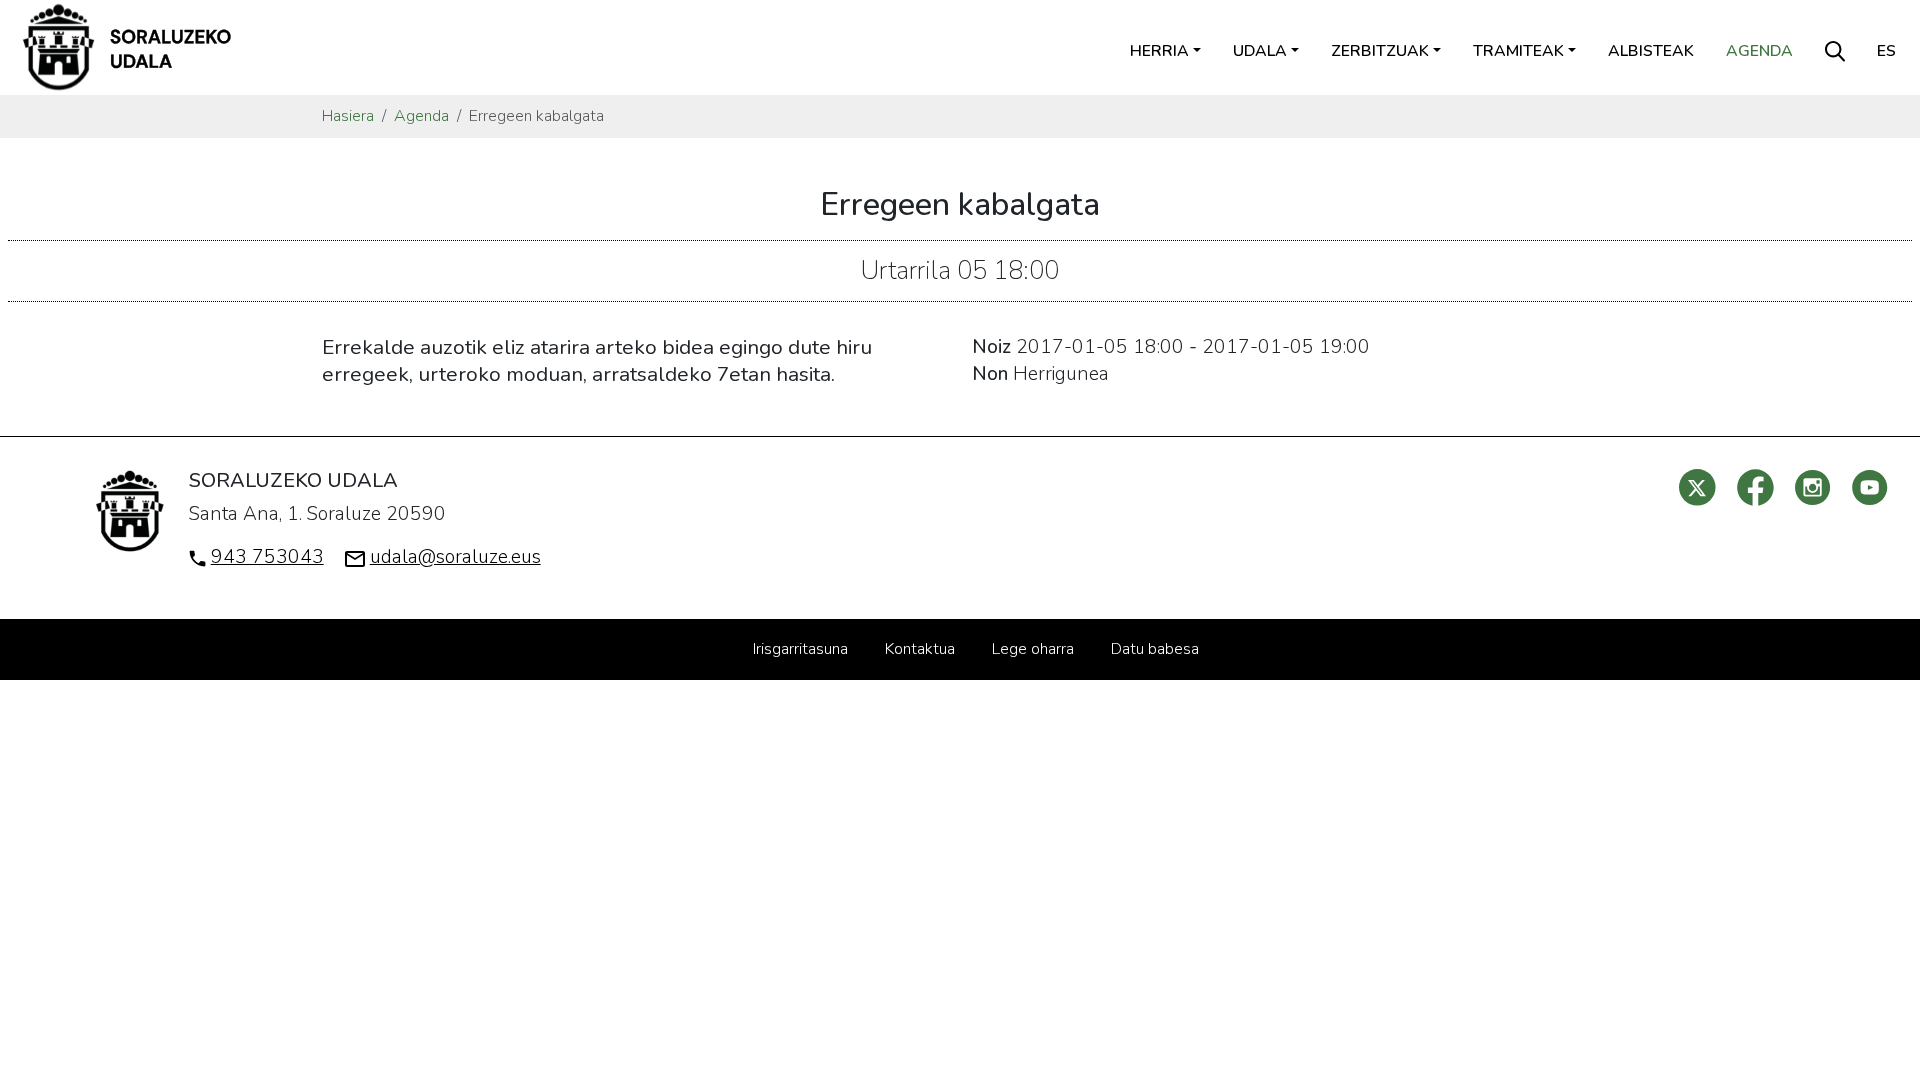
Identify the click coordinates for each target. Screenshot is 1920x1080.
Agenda (1759, 51)
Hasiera (348, 116)
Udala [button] (1260, 51)
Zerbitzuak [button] (1380, 51)
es (1886, 51)
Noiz (991, 347)
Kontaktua (920, 649)
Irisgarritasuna (800, 649)
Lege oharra (1033, 649)
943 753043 (267, 557)
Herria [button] (1159, 51)
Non (990, 374)
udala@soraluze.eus (455, 557)
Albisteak (1651, 51)
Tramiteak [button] (1518, 51)
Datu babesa (1155, 649)
